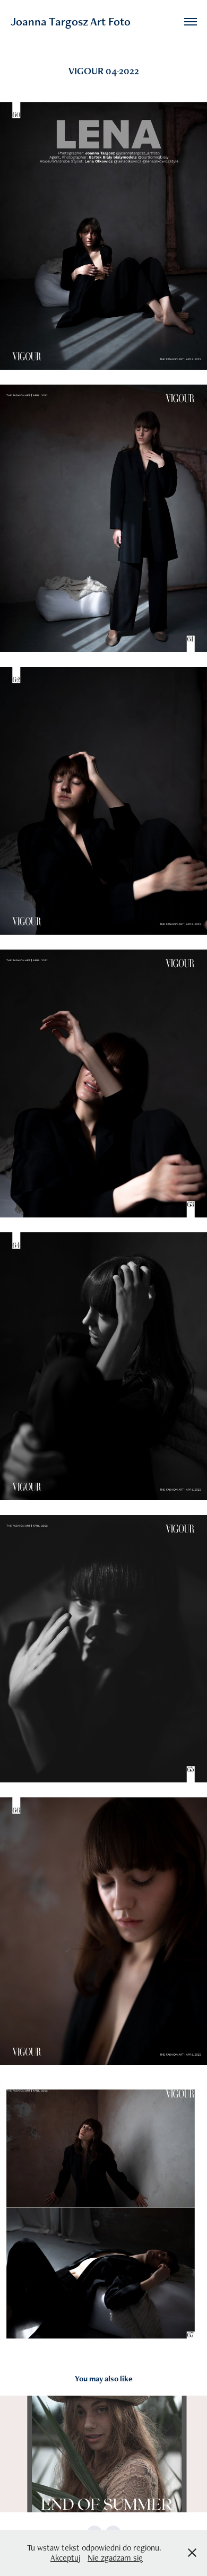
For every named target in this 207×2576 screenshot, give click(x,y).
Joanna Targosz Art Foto (71, 21)
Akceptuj (65, 2558)
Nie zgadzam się (115, 2558)
